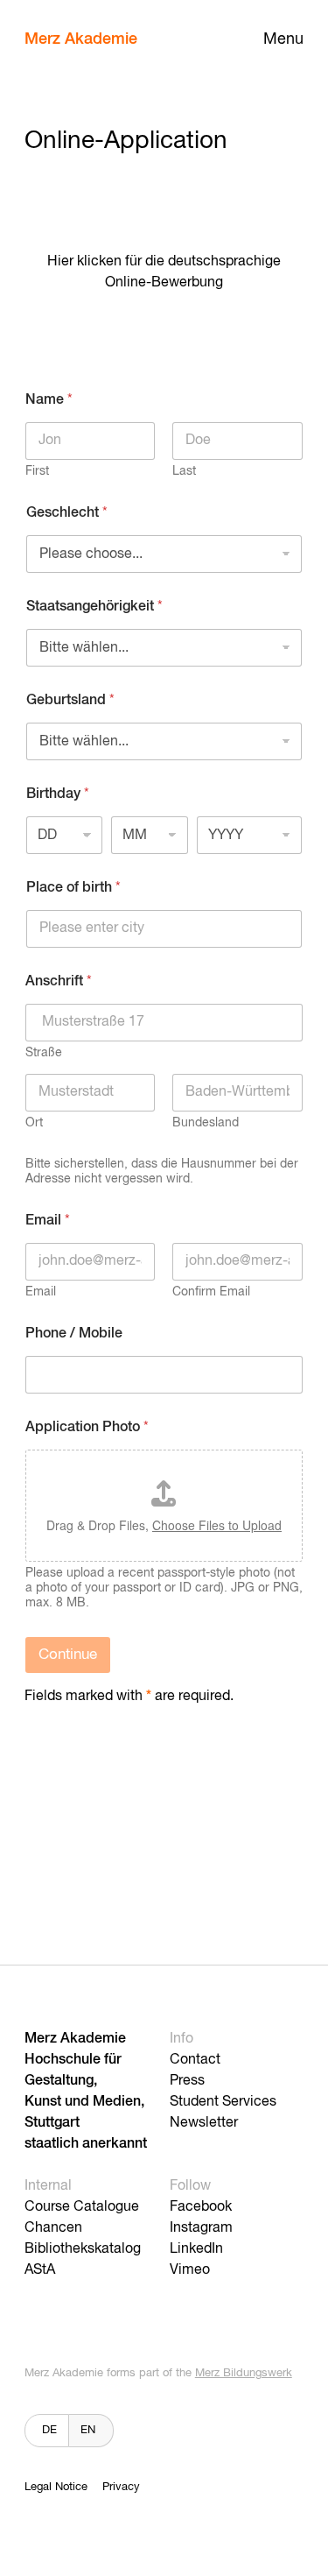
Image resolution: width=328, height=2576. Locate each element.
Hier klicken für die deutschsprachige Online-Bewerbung (164, 272)
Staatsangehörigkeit (94, 607)
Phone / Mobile (74, 1334)
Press (187, 2081)
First (37, 471)
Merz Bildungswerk (244, 2373)
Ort (34, 1123)
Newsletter (204, 2123)
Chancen (53, 2228)
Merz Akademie (81, 39)
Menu (283, 39)
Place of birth (73, 888)
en (88, 2430)
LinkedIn (196, 2249)
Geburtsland (70, 701)
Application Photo (87, 1428)
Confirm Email (211, 1292)
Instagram (201, 2228)
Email (41, 1292)
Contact (195, 2060)
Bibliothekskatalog (83, 2249)
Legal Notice (56, 2487)
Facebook (201, 2207)
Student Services (223, 2102)
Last (184, 471)
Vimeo (190, 2270)
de (49, 2430)
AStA (40, 2270)
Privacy (121, 2487)
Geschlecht (67, 513)
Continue (68, 1655)
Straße (44, 1053)
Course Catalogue (82, 2207)
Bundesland (206, 1123)
